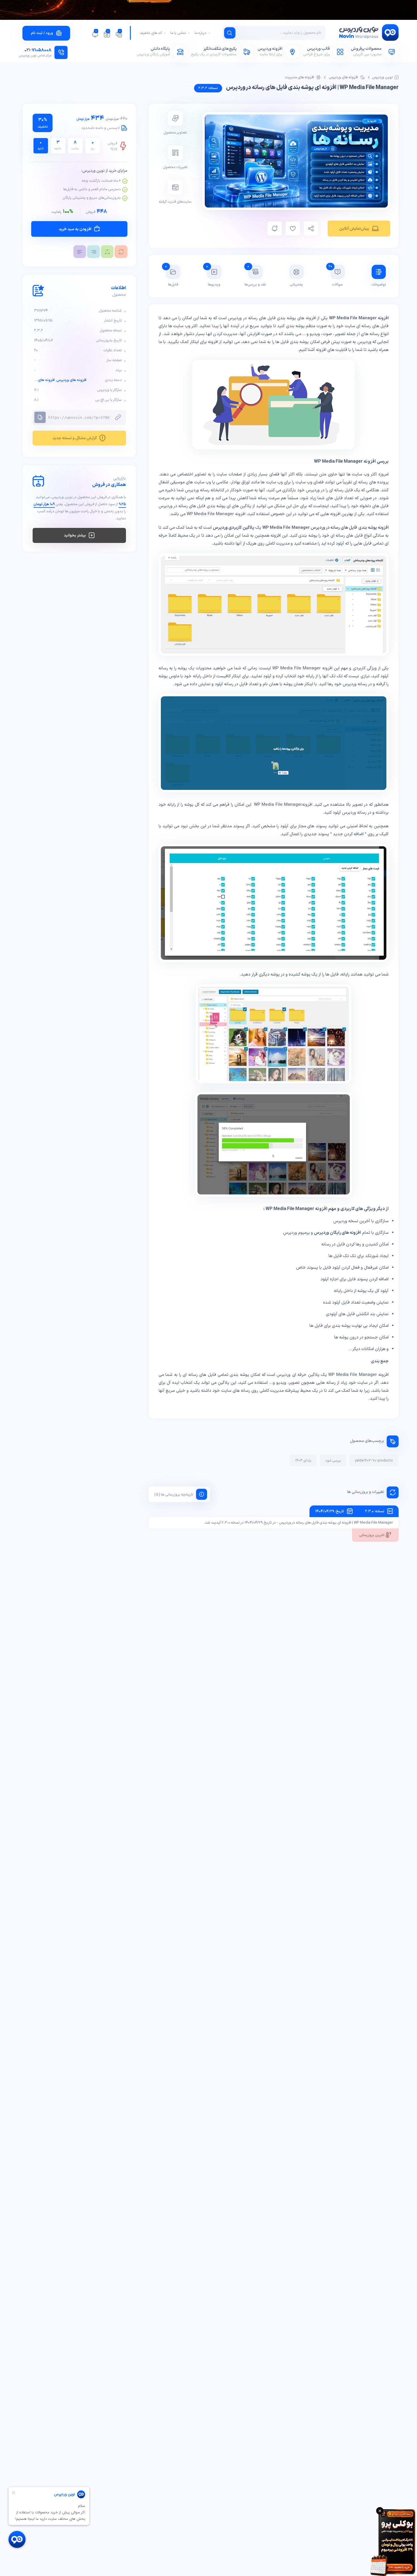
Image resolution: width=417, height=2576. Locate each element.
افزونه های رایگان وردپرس (338, 1233)
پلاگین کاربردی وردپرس (233, 528)
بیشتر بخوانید (75, 535)
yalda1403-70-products (374, 1461)
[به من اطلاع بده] (275, 229)
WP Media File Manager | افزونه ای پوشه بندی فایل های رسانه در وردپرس (312, 88)
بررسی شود (333, 1461)
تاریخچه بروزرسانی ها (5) (174, 1495)
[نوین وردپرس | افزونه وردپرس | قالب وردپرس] (368, 34)
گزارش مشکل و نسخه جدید (75, 438)
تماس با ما (178, 33)
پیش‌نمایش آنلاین (354, 229)
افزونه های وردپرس (343, 77)
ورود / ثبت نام (42, 33)
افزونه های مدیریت (300, 77)
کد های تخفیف (151, 33)
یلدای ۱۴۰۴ (303, 1461)
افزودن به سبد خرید (75, 229)
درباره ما (201, 33)
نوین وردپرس (382, 77)
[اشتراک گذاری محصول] (311, 229)
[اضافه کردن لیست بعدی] (293, 229)
